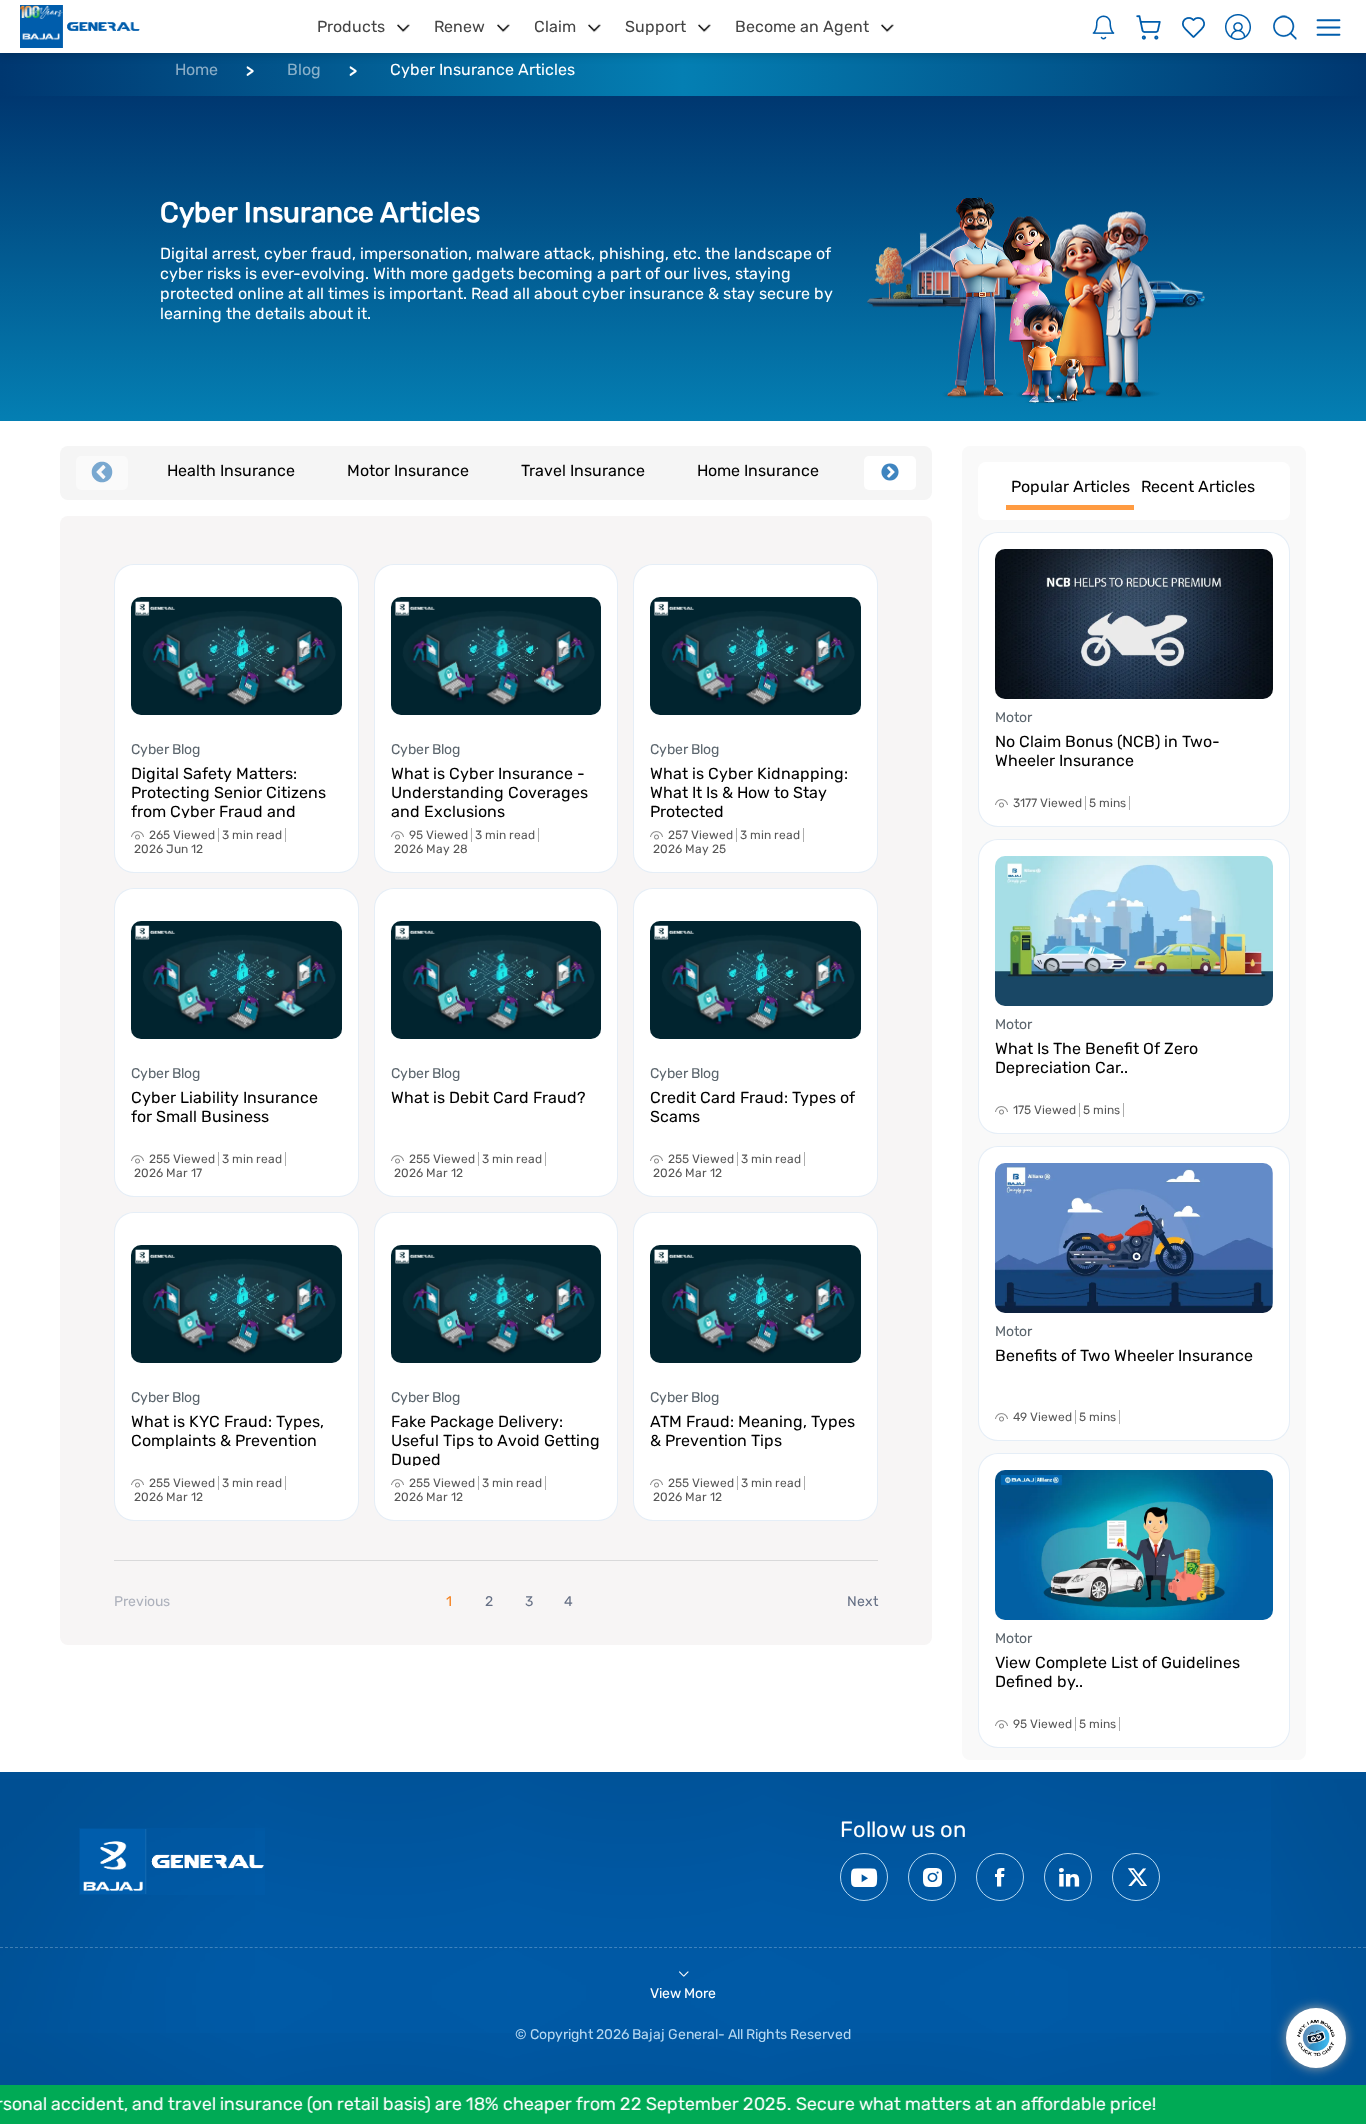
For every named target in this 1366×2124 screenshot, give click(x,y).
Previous (102, 473)
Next (890, 473)
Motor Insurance (408, 470)
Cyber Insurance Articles (482, 69)
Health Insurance (231, 470)
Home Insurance (758, 470)
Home (196, 69)
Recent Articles (1198, 486)
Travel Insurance (583, 470)
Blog (304, 69)
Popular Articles (1070, 486)
